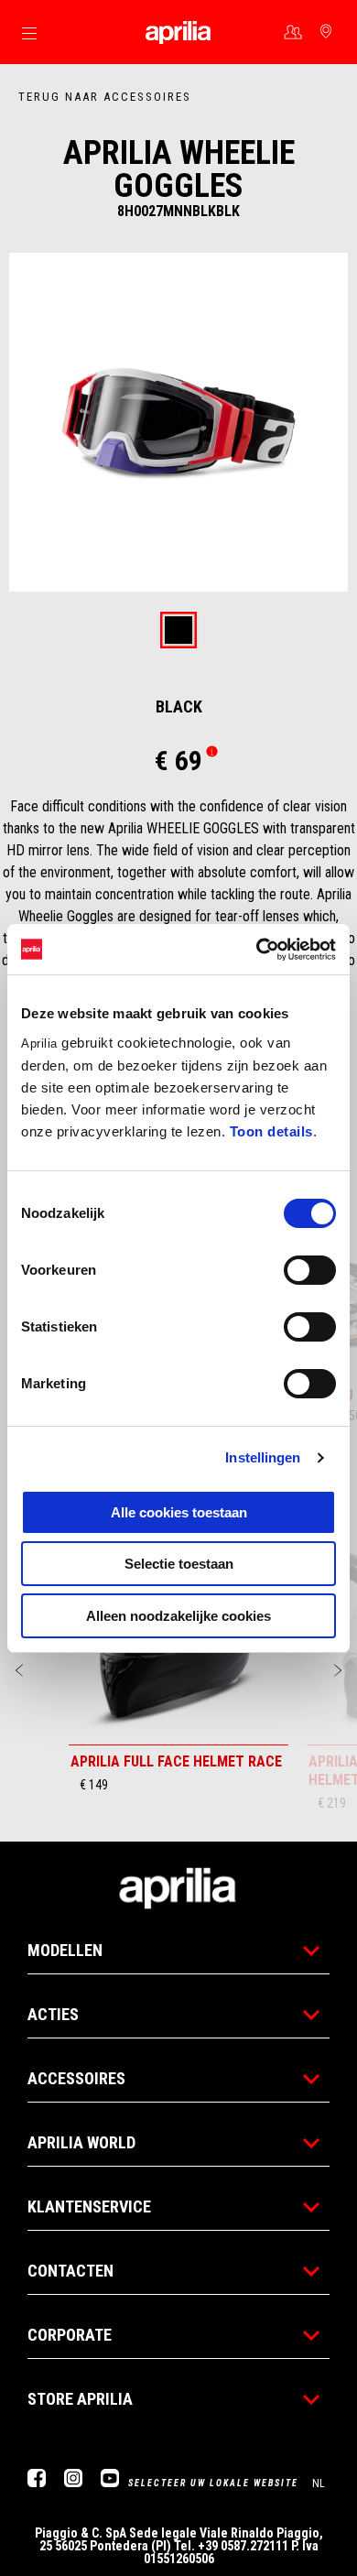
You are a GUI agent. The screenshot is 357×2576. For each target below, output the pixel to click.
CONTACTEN (70, 2271)
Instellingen (263, 1457)
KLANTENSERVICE (89, 2206)
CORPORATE (70, 2335)
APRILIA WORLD (81, 2142)
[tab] (178, 631)
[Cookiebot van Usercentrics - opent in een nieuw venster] (257, 950)
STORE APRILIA (80, 2399)
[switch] (310, 1270)
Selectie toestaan (179, 1564)
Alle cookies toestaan (179, 1512)
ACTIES (53, 2014)
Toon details (271, 1131)
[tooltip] (178, 631)
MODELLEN (65, 1950)
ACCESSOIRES (76, 2078)
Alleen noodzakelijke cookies (178, 1616)
